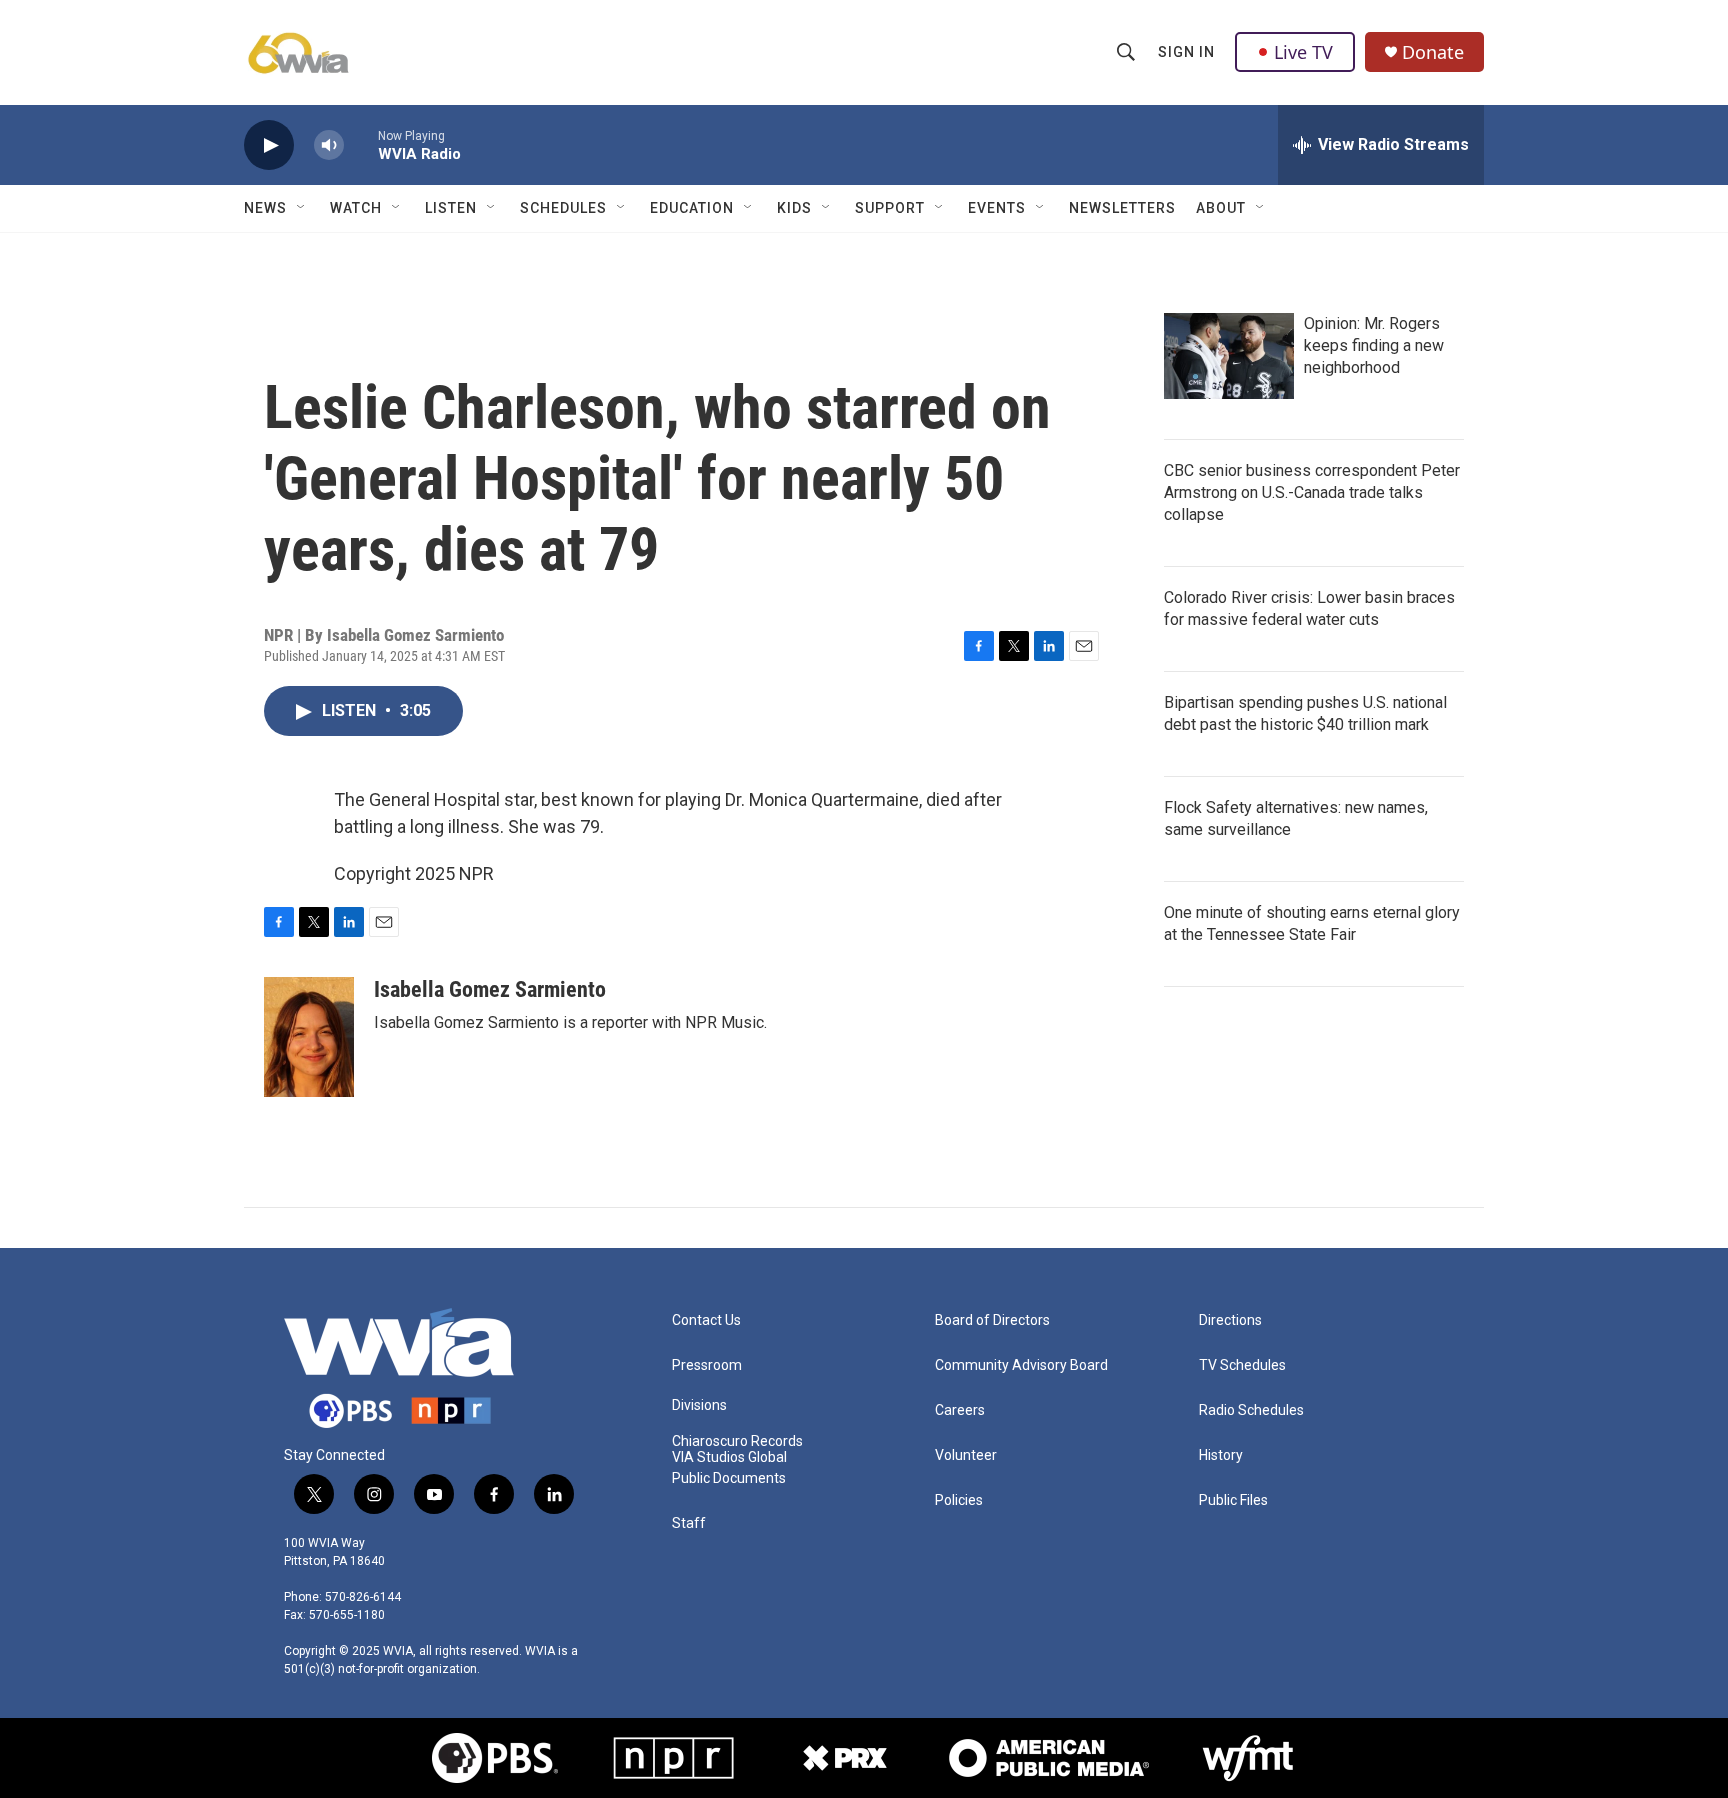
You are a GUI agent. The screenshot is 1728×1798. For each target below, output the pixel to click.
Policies (959, 1500)
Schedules (563, 208)
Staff (689, 1523)
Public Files (1233, 1500)
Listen (451, 208)
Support (890, 208)
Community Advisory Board (1021, 1365)
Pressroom (707, 1365)
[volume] (329, 145)
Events (997, 208)
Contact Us (706, 1320)
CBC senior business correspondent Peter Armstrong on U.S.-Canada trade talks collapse (1312, 492)
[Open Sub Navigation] (302, 208)
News (265, 208)
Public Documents (729, 1478)
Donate (1433, 52)
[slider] (361, 144)
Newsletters (1122, 208)
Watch (356, 208)
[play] (269, 145)
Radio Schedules (1251, 1410)
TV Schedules (1242, 1365)
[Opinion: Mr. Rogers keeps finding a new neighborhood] (1229, 356)
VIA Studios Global (729, 1457)
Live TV (1303, 52)
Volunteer (966, 1455)
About (1221, 208)
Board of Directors (992, 1320)
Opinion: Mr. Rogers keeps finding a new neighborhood (1374, 345)
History (1221, 1455)
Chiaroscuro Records (737, 1441)
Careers (960, 1410)
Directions (1230, 1320)
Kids (794, 208)
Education (692, 208)
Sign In (1186, 52)
